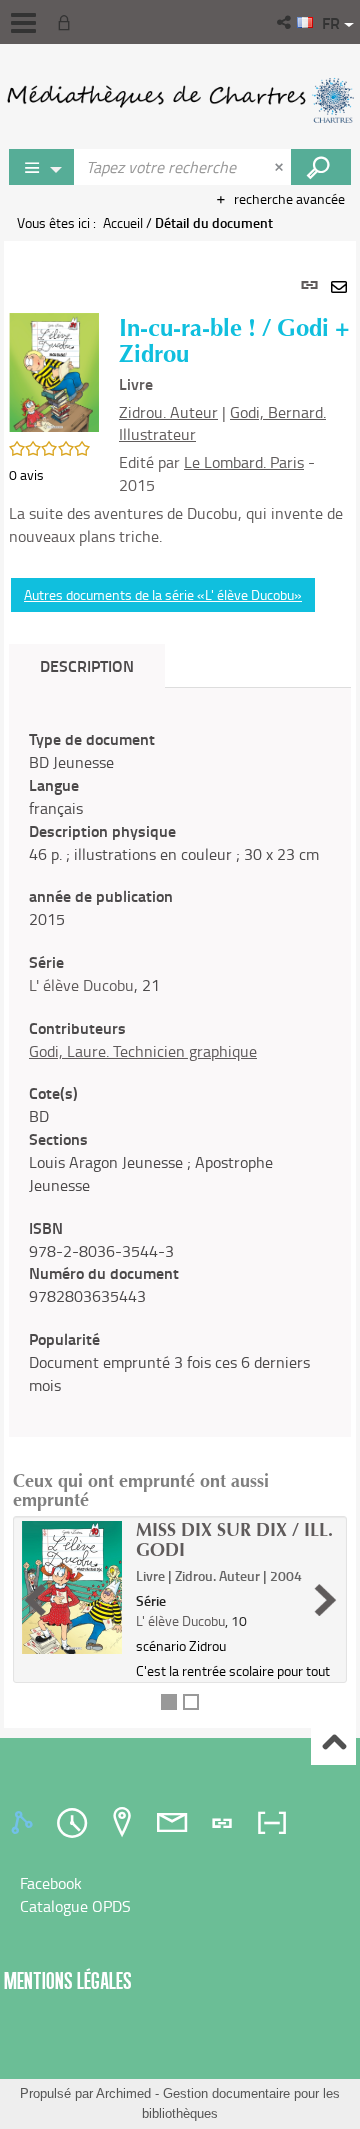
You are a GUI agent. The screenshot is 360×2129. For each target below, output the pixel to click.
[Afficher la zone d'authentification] (68, 22)
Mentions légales (68, 1980)
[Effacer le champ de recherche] (281, 167)
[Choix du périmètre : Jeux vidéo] (42, 167)
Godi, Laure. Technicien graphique (143, 1051)
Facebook (51, 1883)
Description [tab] (87, 665)
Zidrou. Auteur (168, 412)
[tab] (25, 1823)
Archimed (123, 2093)
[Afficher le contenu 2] (191, 1702)
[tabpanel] (180, 984)
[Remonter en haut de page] (333, 1743)
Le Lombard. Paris (244, 462)
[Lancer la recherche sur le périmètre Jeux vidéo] (321, 167)
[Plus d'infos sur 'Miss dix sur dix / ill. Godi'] (72, 1587)
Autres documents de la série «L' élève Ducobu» (163, 594)
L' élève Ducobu (81, 985)
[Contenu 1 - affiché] (169, 1702)
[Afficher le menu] (23, 23)
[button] (285, 22)
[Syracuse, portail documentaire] (180, 100)
